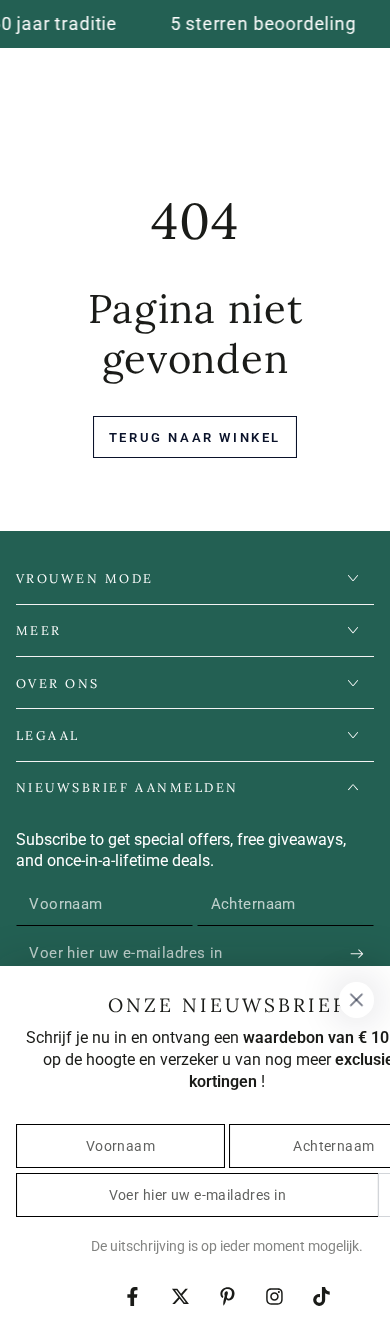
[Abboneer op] (362, 954)
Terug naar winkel (195, 437)
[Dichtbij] (356, 1000)
